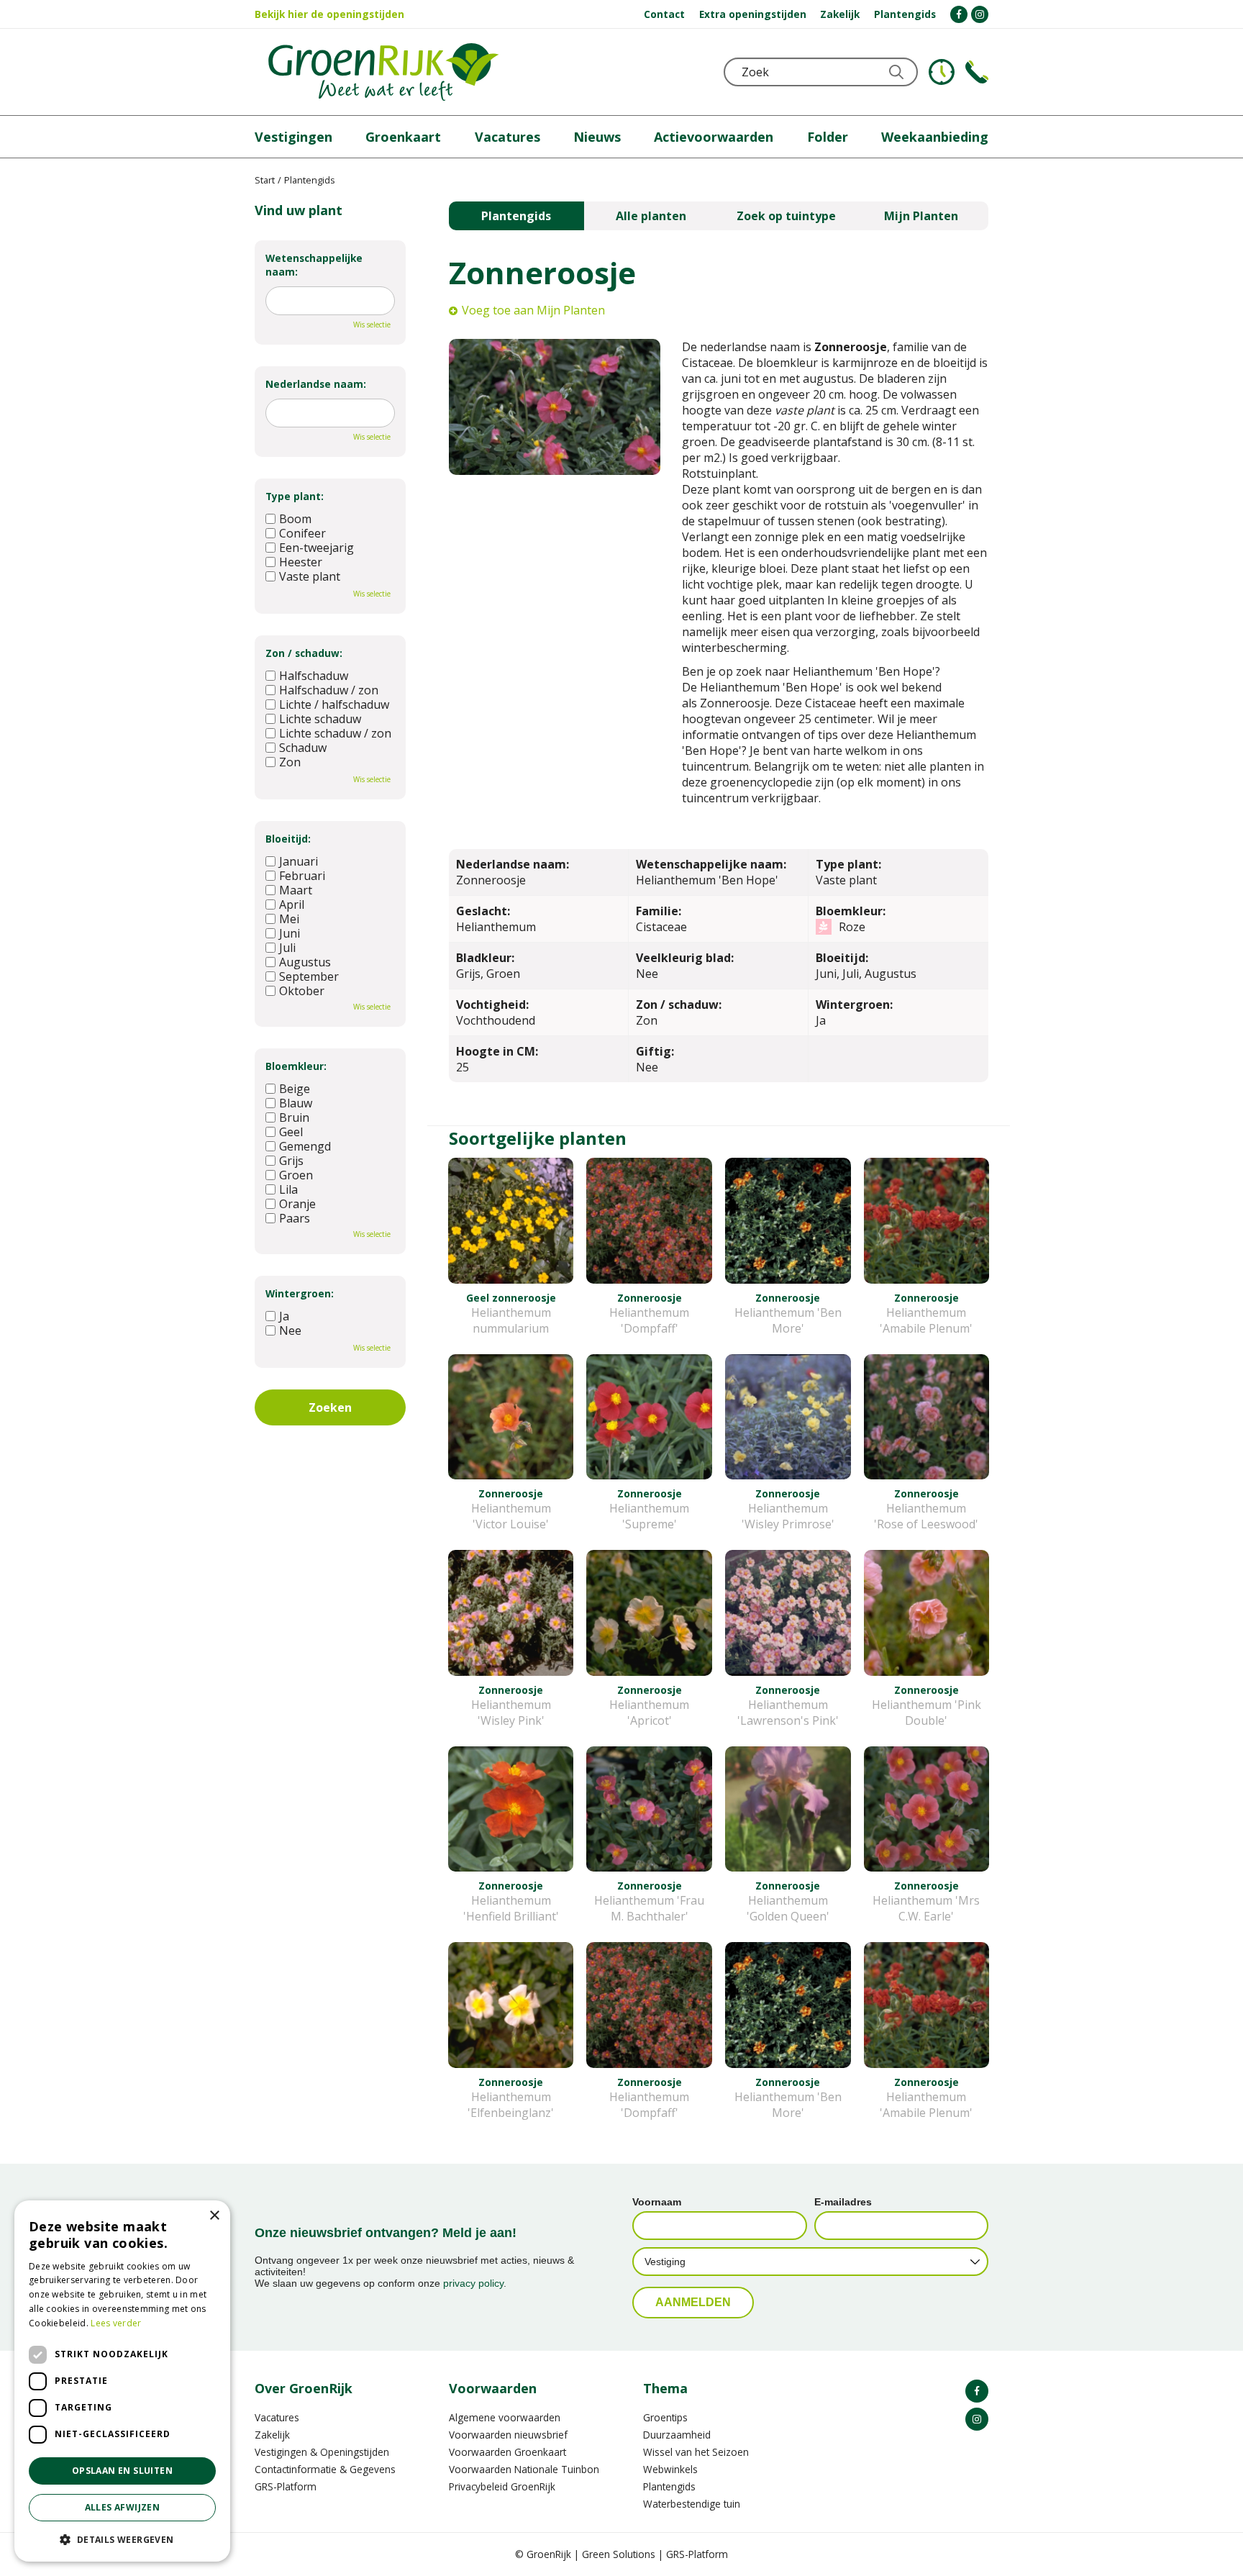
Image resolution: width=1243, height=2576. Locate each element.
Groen (296, 1175)
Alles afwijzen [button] (123, 2507)
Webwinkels (670, 2469)
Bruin (294, 1117)
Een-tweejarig (317, 548)
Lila (288, 1189)
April (292, 904)
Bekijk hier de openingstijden (329, 14)
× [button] (214, 2216)
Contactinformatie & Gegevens (325, 2469)
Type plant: (295, 496)
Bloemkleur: (296, 1066)
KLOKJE (942, 72)
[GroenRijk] (383, 72)
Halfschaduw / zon (329, 690)
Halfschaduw (314, 676)
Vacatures (277, 2417)
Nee (290, 1330)
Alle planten (651, 216)
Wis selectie (372, 325)
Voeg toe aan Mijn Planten (533, 310)
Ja (284, 1316)
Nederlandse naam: (316, 384)
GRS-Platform (286, 2486)
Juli (287, 948)
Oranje (297, 1204)
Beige (295, 1089)
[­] (959, 14)
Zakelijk (272, 2435)
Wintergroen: (300, 1293)
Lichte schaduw (320, 719)
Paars (295, 1218)
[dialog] (122, 2381)
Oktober (302, 991)
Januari (299, 861)
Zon (290, 762)
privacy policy (473, 2283)
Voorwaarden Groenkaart (507, 2452)
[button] (122, 2539)
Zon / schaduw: (304, 653)
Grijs (291, 1161)
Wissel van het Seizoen (696, 2452)
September (309, 976)
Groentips (665, 2417)
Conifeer (302, 533)
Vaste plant (310, 576)
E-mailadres (843, 2202)
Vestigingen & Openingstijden (322, 2452)
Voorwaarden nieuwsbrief (508, 2435)
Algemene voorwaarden (505, 2417)
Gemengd (305, 1146)
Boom (295, 519)
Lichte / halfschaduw (334, 704)
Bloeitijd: (288, 839)
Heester (301, 562)
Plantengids (516, 216)
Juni (290, 933)
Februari (302, 876)
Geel (291, 1132)
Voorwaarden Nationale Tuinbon (524, 2469)
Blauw (296, 1103)
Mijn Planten (921, 216)
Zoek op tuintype (786, 216)
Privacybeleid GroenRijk (502, 2486)
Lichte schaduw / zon (335, 733)
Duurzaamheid (677, 2435)
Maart (296, 890)
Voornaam (657, 2202)
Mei (289, 919)
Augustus (305, 962)
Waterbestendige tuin (692, 2504)
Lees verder (116, 2323)
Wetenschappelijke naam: (314, 265)
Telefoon (977, 72)
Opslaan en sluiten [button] (122, 2471)
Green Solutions (619, 2554)
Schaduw (303, 748)
